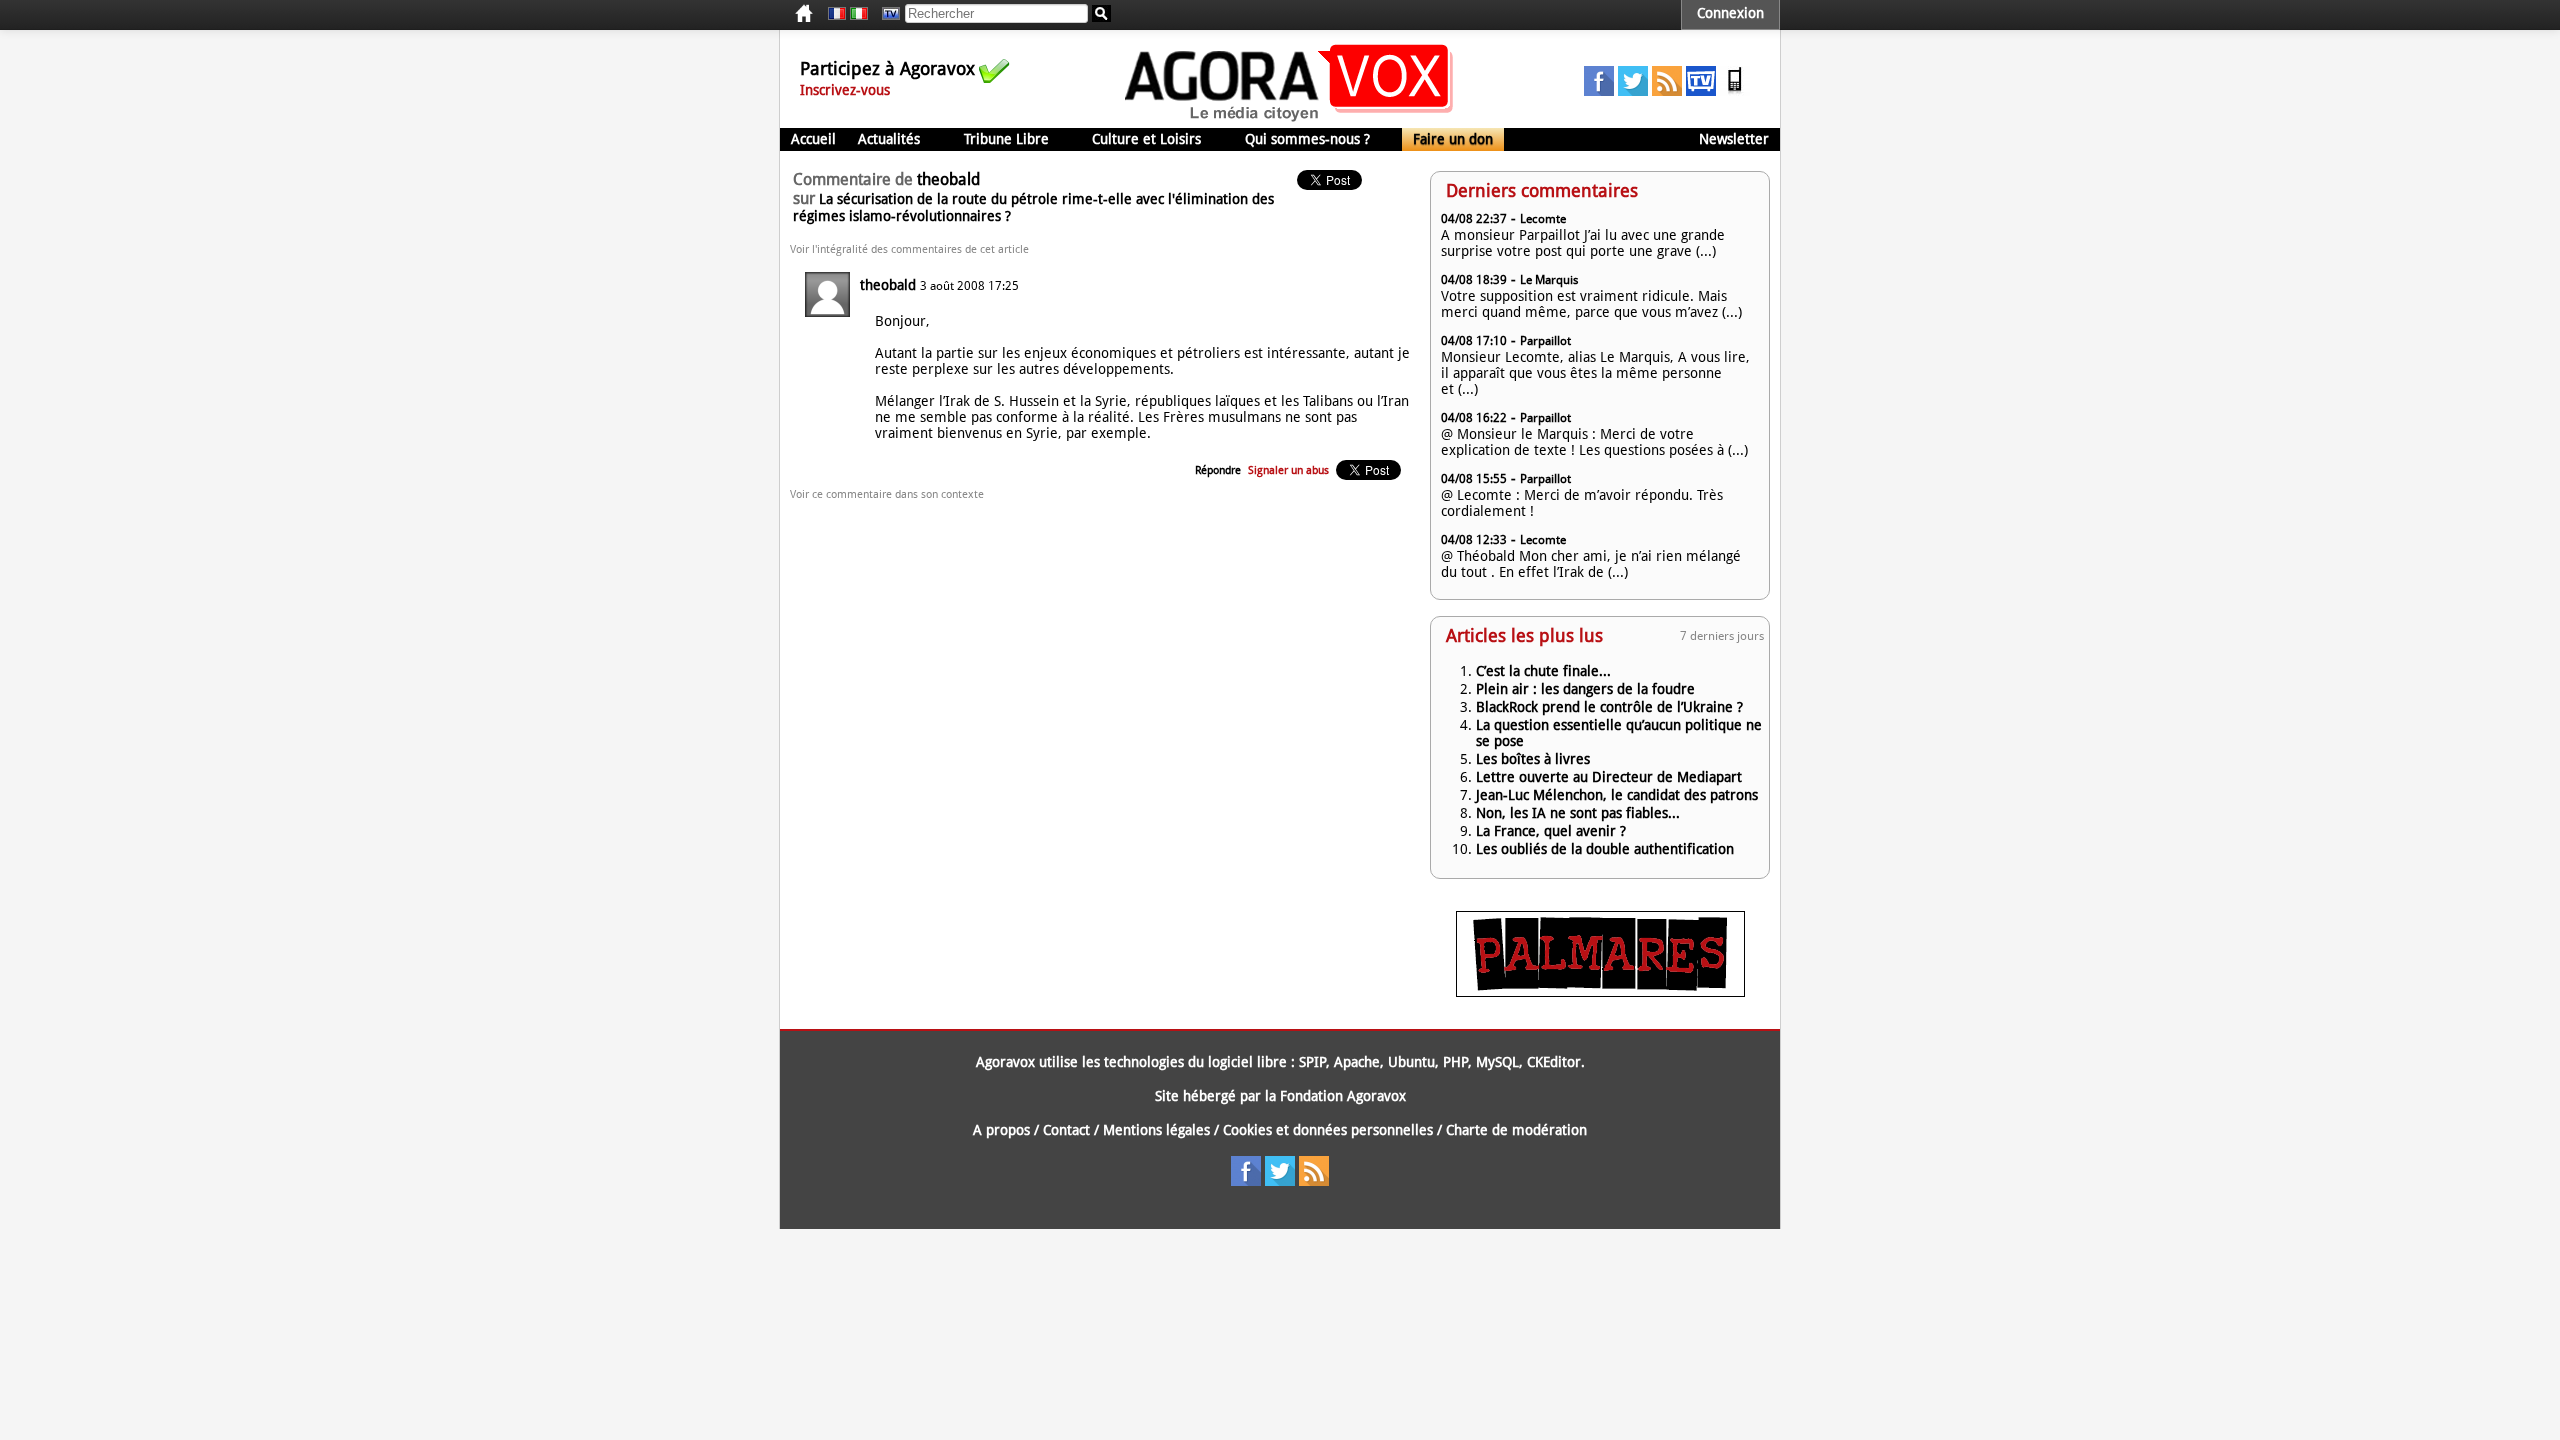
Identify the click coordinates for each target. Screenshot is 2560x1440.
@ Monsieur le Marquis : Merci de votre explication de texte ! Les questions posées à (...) (1594, 442)
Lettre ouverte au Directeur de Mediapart (1609, 777)
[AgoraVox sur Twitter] (1633, 91)
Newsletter (1734, 139)
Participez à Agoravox (887, 68)
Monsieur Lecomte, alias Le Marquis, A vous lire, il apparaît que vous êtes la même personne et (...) (1595, 373)
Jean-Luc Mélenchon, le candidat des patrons (1617, 795)
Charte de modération (1516, 1130)
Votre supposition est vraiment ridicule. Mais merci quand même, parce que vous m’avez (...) (1591, 304)
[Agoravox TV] (886, 14)
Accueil (813, 139)
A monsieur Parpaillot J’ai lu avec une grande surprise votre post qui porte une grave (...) (1583, 243)
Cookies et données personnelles (1328, 1130)
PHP (1455, 1062)
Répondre (1218, 470)
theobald (888, 285)
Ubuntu (1411, 1062)
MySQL (1497, 1062)
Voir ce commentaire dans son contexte (887, 494)
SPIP (1312, 1062)
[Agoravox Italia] (859, 14)
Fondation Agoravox (1343, 1096)
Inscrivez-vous (845, 90)
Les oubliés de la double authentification (1605, 849)
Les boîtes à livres (1533, 759)
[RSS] (1667, 91)
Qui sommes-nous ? (1307, 139)
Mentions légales (1156, 1130)
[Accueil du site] (1289, 120)
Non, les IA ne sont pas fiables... (1578, 813)
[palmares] (1600, 992)
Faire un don (1453, 139)
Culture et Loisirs (1146, 139)
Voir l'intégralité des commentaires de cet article (909, 249)
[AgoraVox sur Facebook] (1599, 91)
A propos (1001, 1130)
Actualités (889, 139)
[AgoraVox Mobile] (1735, 91)
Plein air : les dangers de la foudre (1585, 689)
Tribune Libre (1006, 139)
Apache (1357, 1062)
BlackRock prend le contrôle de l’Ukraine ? (1609, 707)
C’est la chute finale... (1543, 671)
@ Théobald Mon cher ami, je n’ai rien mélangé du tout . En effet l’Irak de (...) (1591, 564)
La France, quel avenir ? (1551, 831)
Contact (1066, 1130)
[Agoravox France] (837, 14)
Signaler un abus (1288, 470)
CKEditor (1554, 1062)
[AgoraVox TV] (1701, 91)
